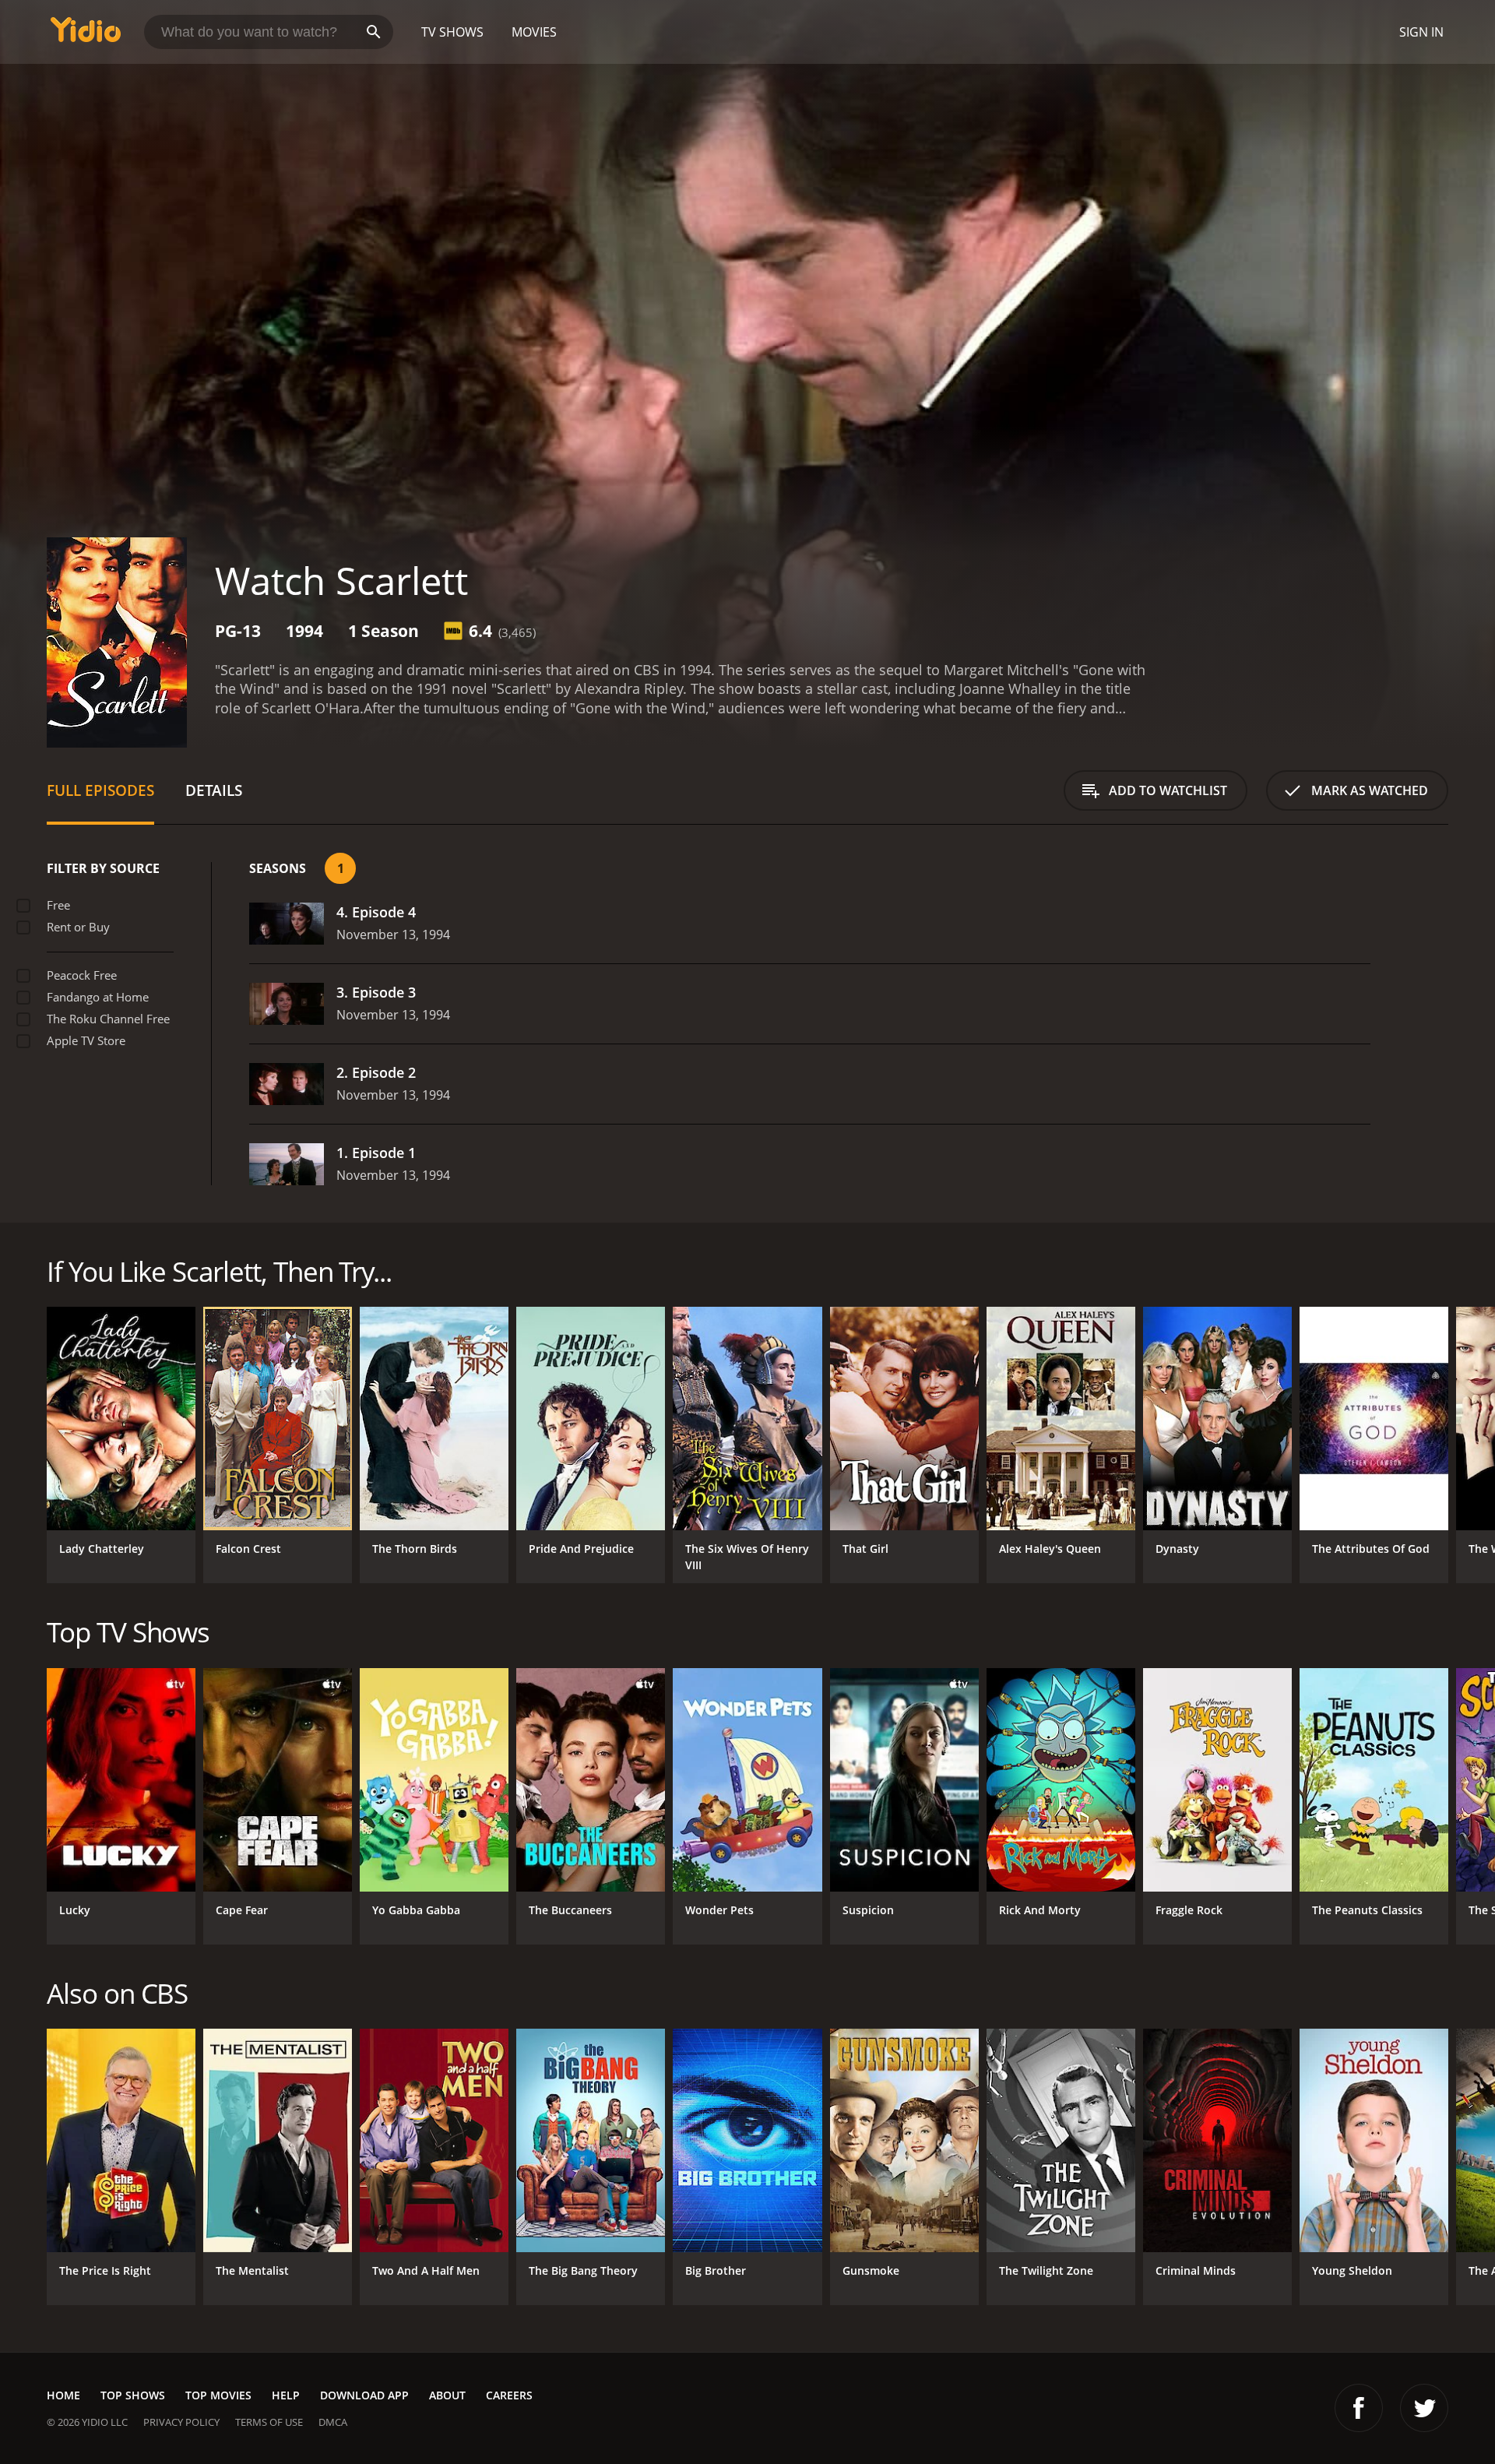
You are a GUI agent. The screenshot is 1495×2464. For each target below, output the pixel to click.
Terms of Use (269, 2422)
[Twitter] (1424, 2408)
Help (286, 2395)
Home (63, 2395)
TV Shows (452, 32)
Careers (509, 2395)
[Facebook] (1359, 2408)
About (447, 2395)
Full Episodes (100, 790)
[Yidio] (86, 35)
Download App (364, 2395)
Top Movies (218, 2395)
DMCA (333, 2422)
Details (214, 790)
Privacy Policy (181, 2422)
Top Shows (133, 2395)
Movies (534, 32)
